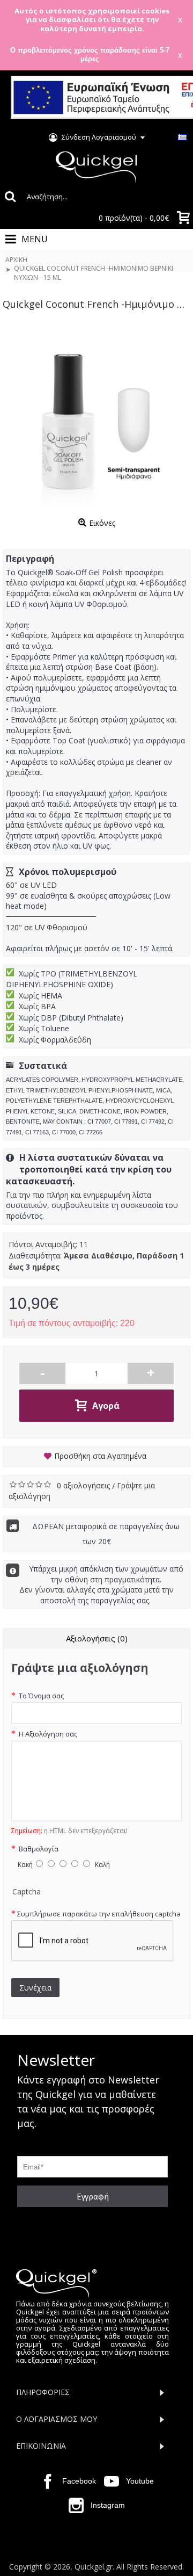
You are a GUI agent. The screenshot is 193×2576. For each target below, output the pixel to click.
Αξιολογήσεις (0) (97, 1638)
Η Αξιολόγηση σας (47, 1734)
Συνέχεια (35, 1988)
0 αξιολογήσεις (84, 1485)
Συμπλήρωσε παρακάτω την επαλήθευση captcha (99, 1914)
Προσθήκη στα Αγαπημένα (100, 1456)
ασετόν (97, 948)
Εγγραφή (93, 2196)
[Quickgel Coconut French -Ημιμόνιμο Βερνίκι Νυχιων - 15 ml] (96, 419)
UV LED (44, 885)
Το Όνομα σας (40, 1696)
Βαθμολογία (38, 1849)
